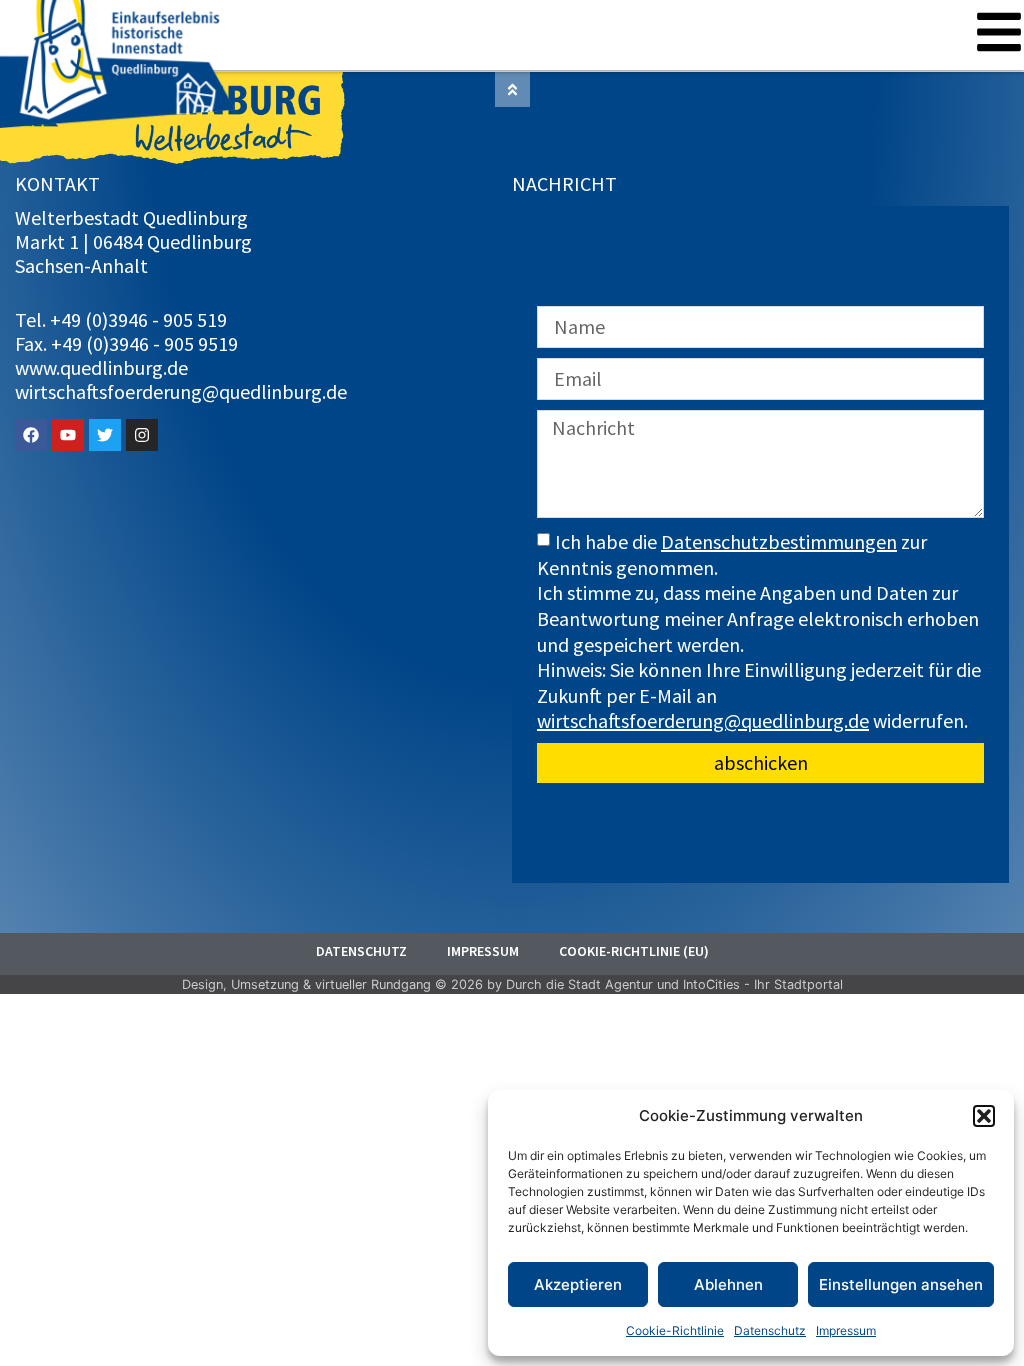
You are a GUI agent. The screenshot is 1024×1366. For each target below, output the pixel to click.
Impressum (846, 1330)
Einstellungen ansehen (901, 1284)
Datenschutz (770, 1330)
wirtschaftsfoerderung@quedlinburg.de (703, 720)
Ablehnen (728, 1284)
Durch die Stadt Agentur (579, 984)
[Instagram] (142, 435)
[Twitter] (105, 435)
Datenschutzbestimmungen (779, 541)
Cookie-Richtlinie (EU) (634, 951)
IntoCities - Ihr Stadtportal (763, 984)
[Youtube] (68, 435)
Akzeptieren (578, 1284)
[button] (984, 1116)
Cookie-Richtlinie (675, 1330)
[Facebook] (31, 435)
